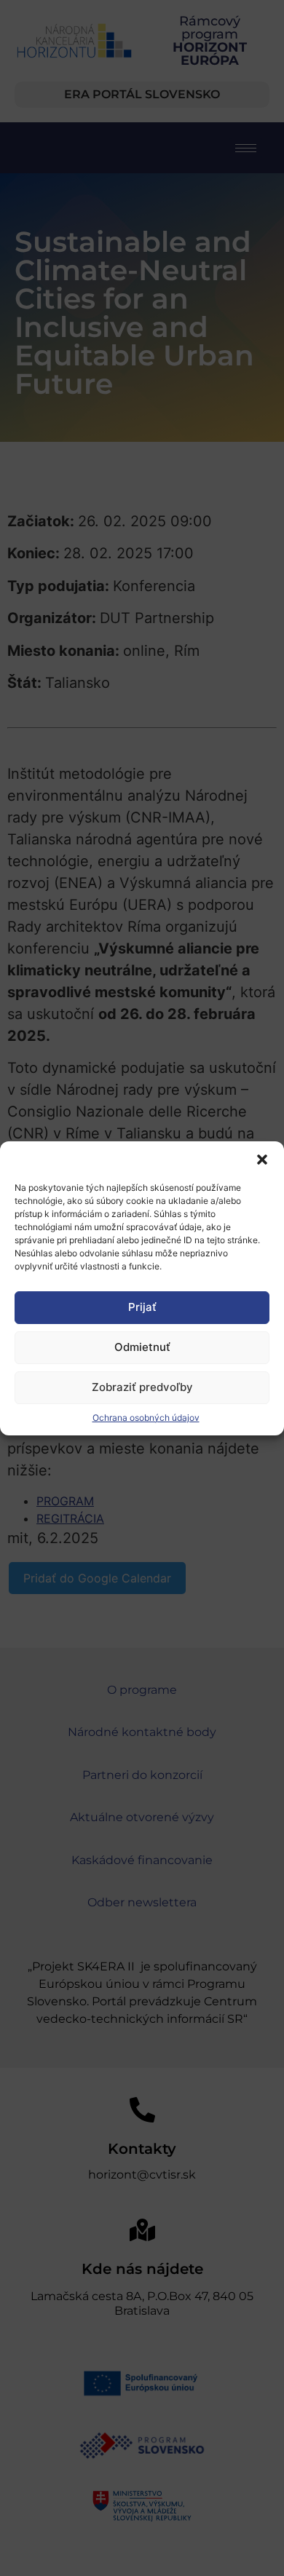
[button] (262, 1160)
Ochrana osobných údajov (146, 1418)
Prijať (142, 1307)
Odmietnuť (142, 1347)
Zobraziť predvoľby (142, 1387)
